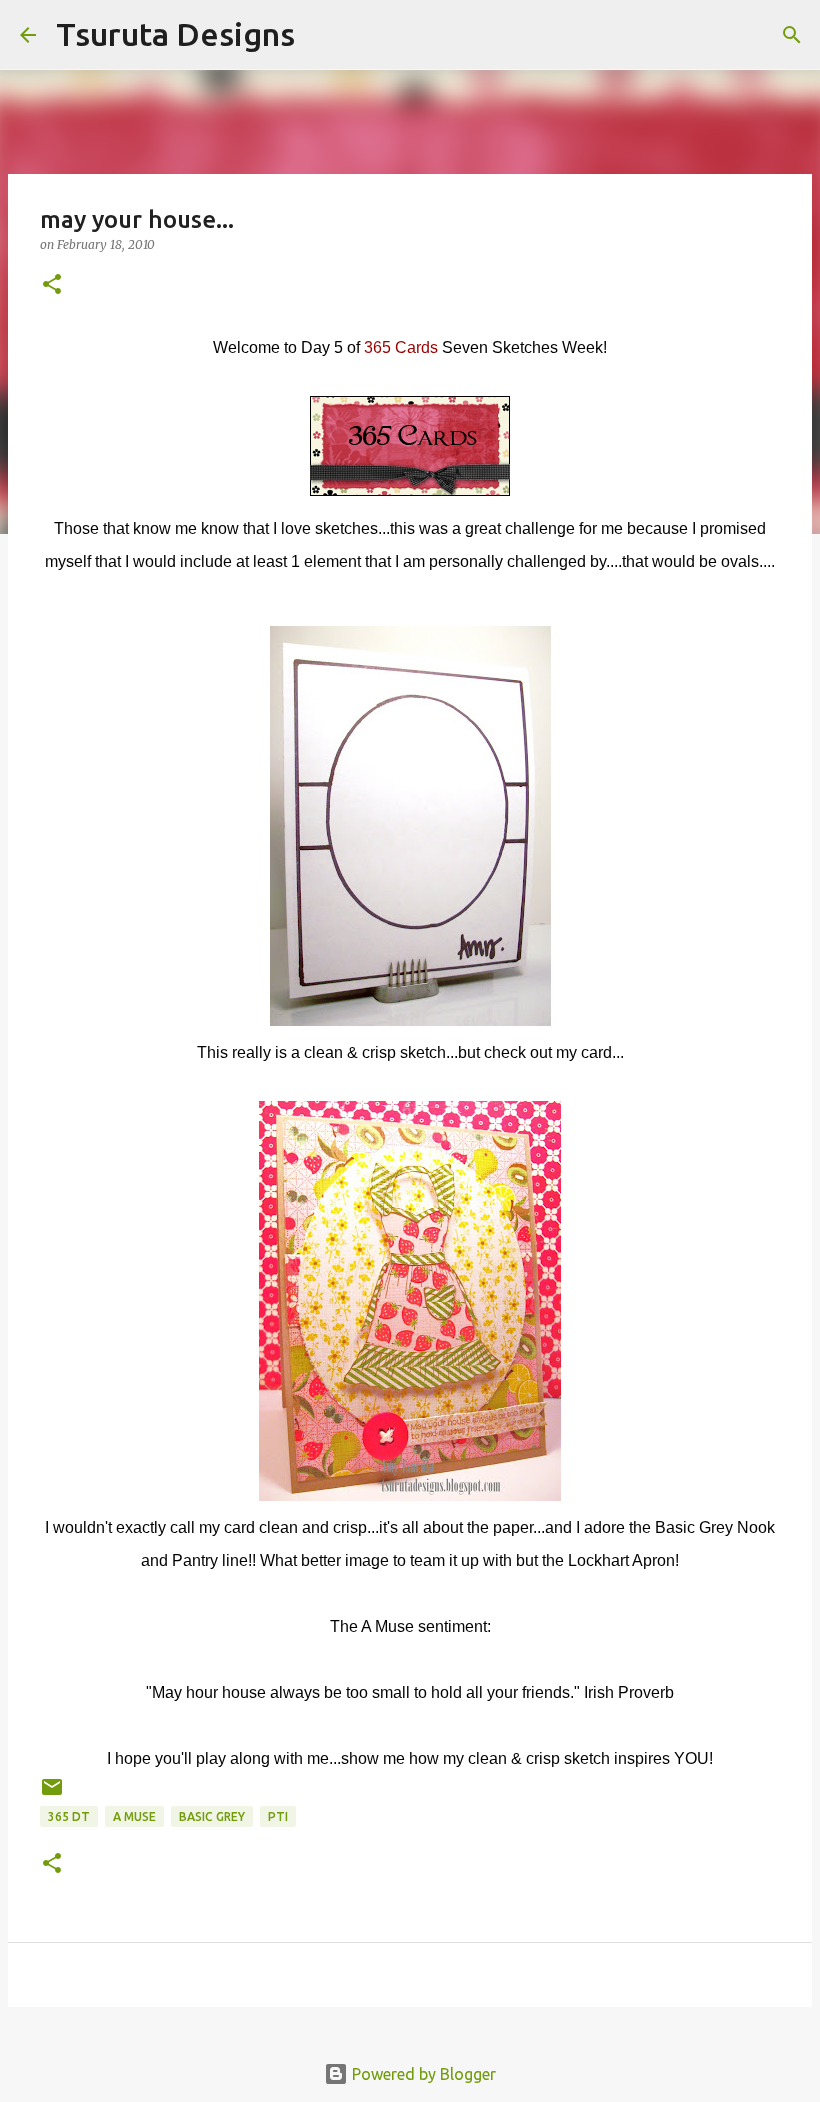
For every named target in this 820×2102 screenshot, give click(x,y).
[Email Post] (52, 1794)
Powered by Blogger (422, 2074)
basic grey (212, 1816)
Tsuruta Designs (175, 34)
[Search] (323, 35)
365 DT (69, 1816)
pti (278, 1816)
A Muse (134, 1816)
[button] (52, 285)
